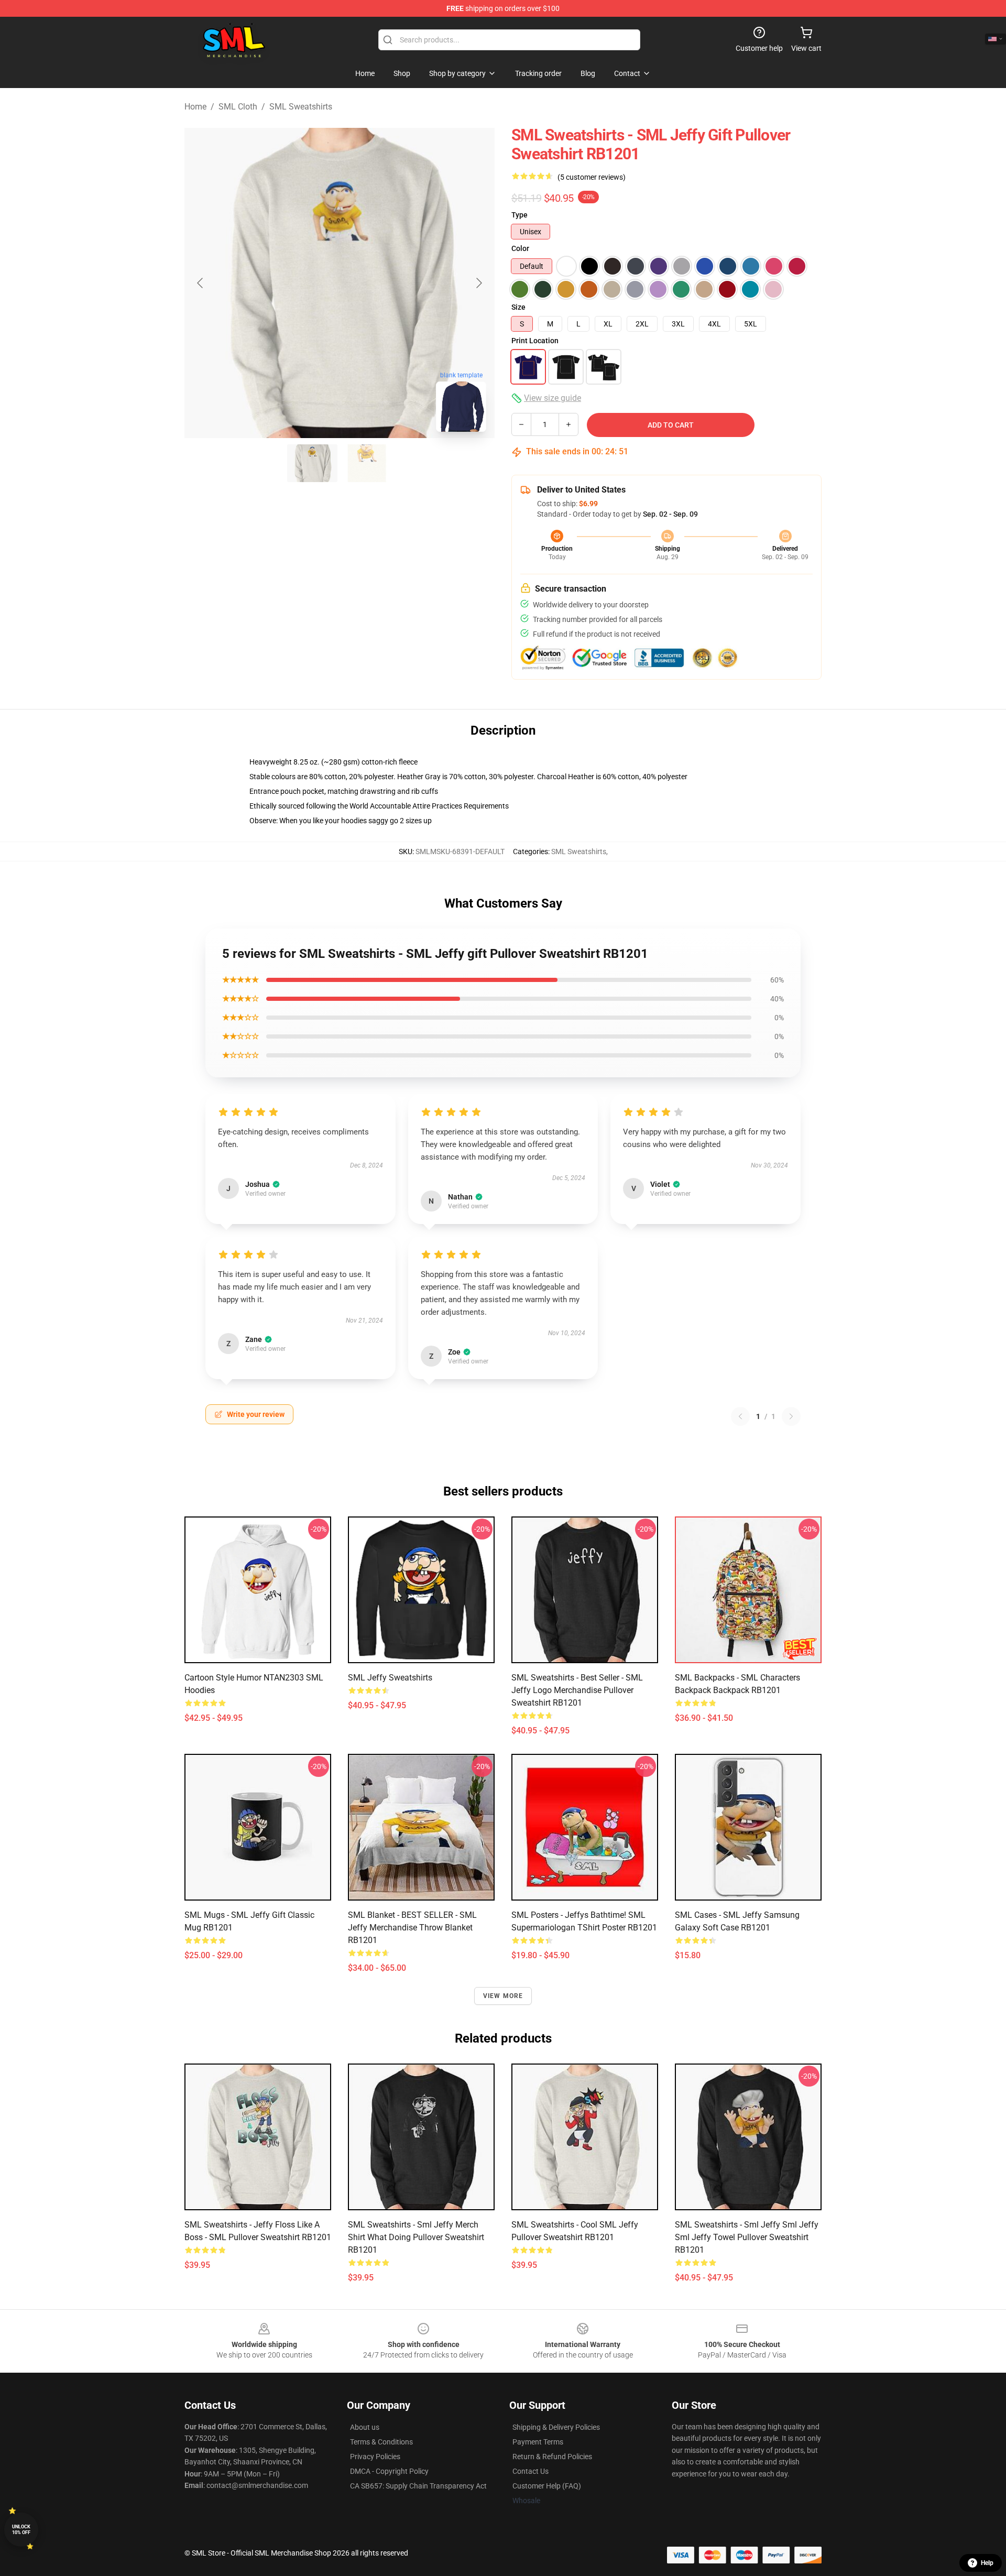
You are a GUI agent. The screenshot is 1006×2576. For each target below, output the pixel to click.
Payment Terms (538, 2442)
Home (195, 107)
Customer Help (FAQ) (547, 2486)
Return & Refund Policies (552, 2457)
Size (518, 307)
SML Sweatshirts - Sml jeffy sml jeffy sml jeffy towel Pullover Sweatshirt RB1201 (747, 2237)
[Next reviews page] (791, 1416)
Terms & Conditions (381, 2442)
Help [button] (987, 2563)
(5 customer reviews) (592, 177)
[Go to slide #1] (312, 463)
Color (520, 248)
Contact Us (531, 2471)
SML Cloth (238, 107)
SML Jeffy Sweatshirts (390, 1678)
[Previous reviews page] (740, 1416)
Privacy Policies (375, 2457)
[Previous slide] (201, 283)
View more (503, 1996)
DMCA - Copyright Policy (389, 2471)
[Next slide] (478, 283)
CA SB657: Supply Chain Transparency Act (418, 2486)
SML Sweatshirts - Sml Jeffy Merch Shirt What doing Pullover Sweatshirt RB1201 (416, 2237)
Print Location (535, 341)
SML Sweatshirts (301, 107)
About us (365, 2427)
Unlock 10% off (21, 2530)
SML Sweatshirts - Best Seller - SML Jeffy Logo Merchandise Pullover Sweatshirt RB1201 (577, 1690)
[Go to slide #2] (367, 463)
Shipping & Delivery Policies (556, 2427)
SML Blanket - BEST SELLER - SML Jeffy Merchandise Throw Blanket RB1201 (412, 1928)
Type (520, 215)
